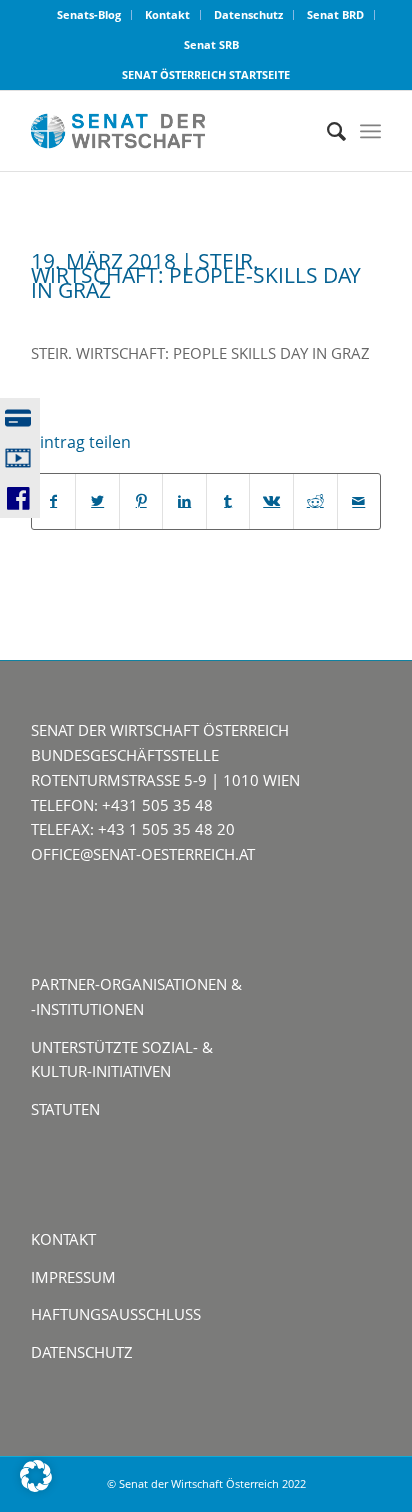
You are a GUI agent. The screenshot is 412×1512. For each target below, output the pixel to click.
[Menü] (370, 131)
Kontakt (167, 14)
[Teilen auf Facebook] (54, 501)
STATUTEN (65, 1109)
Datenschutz (248, 14)
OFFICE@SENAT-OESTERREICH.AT (143, 854)
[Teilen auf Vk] (271, 501)
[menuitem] (89, 15)
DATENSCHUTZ (82, 1352)
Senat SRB (211, 44)
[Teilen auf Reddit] (315, 501)
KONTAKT (63, 1239)
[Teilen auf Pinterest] (141, 501)
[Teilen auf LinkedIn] (184, 501)
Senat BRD (335, 14)
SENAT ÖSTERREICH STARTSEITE (206, 74)
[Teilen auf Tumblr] (228, 501)
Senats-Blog (89, 14)
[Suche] (326, 131)
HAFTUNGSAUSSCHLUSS (116, 1314)
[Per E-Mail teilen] (359, 501)
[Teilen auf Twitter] (97, 501)
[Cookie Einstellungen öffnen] (36, 1486)
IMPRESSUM (73, 1277)
